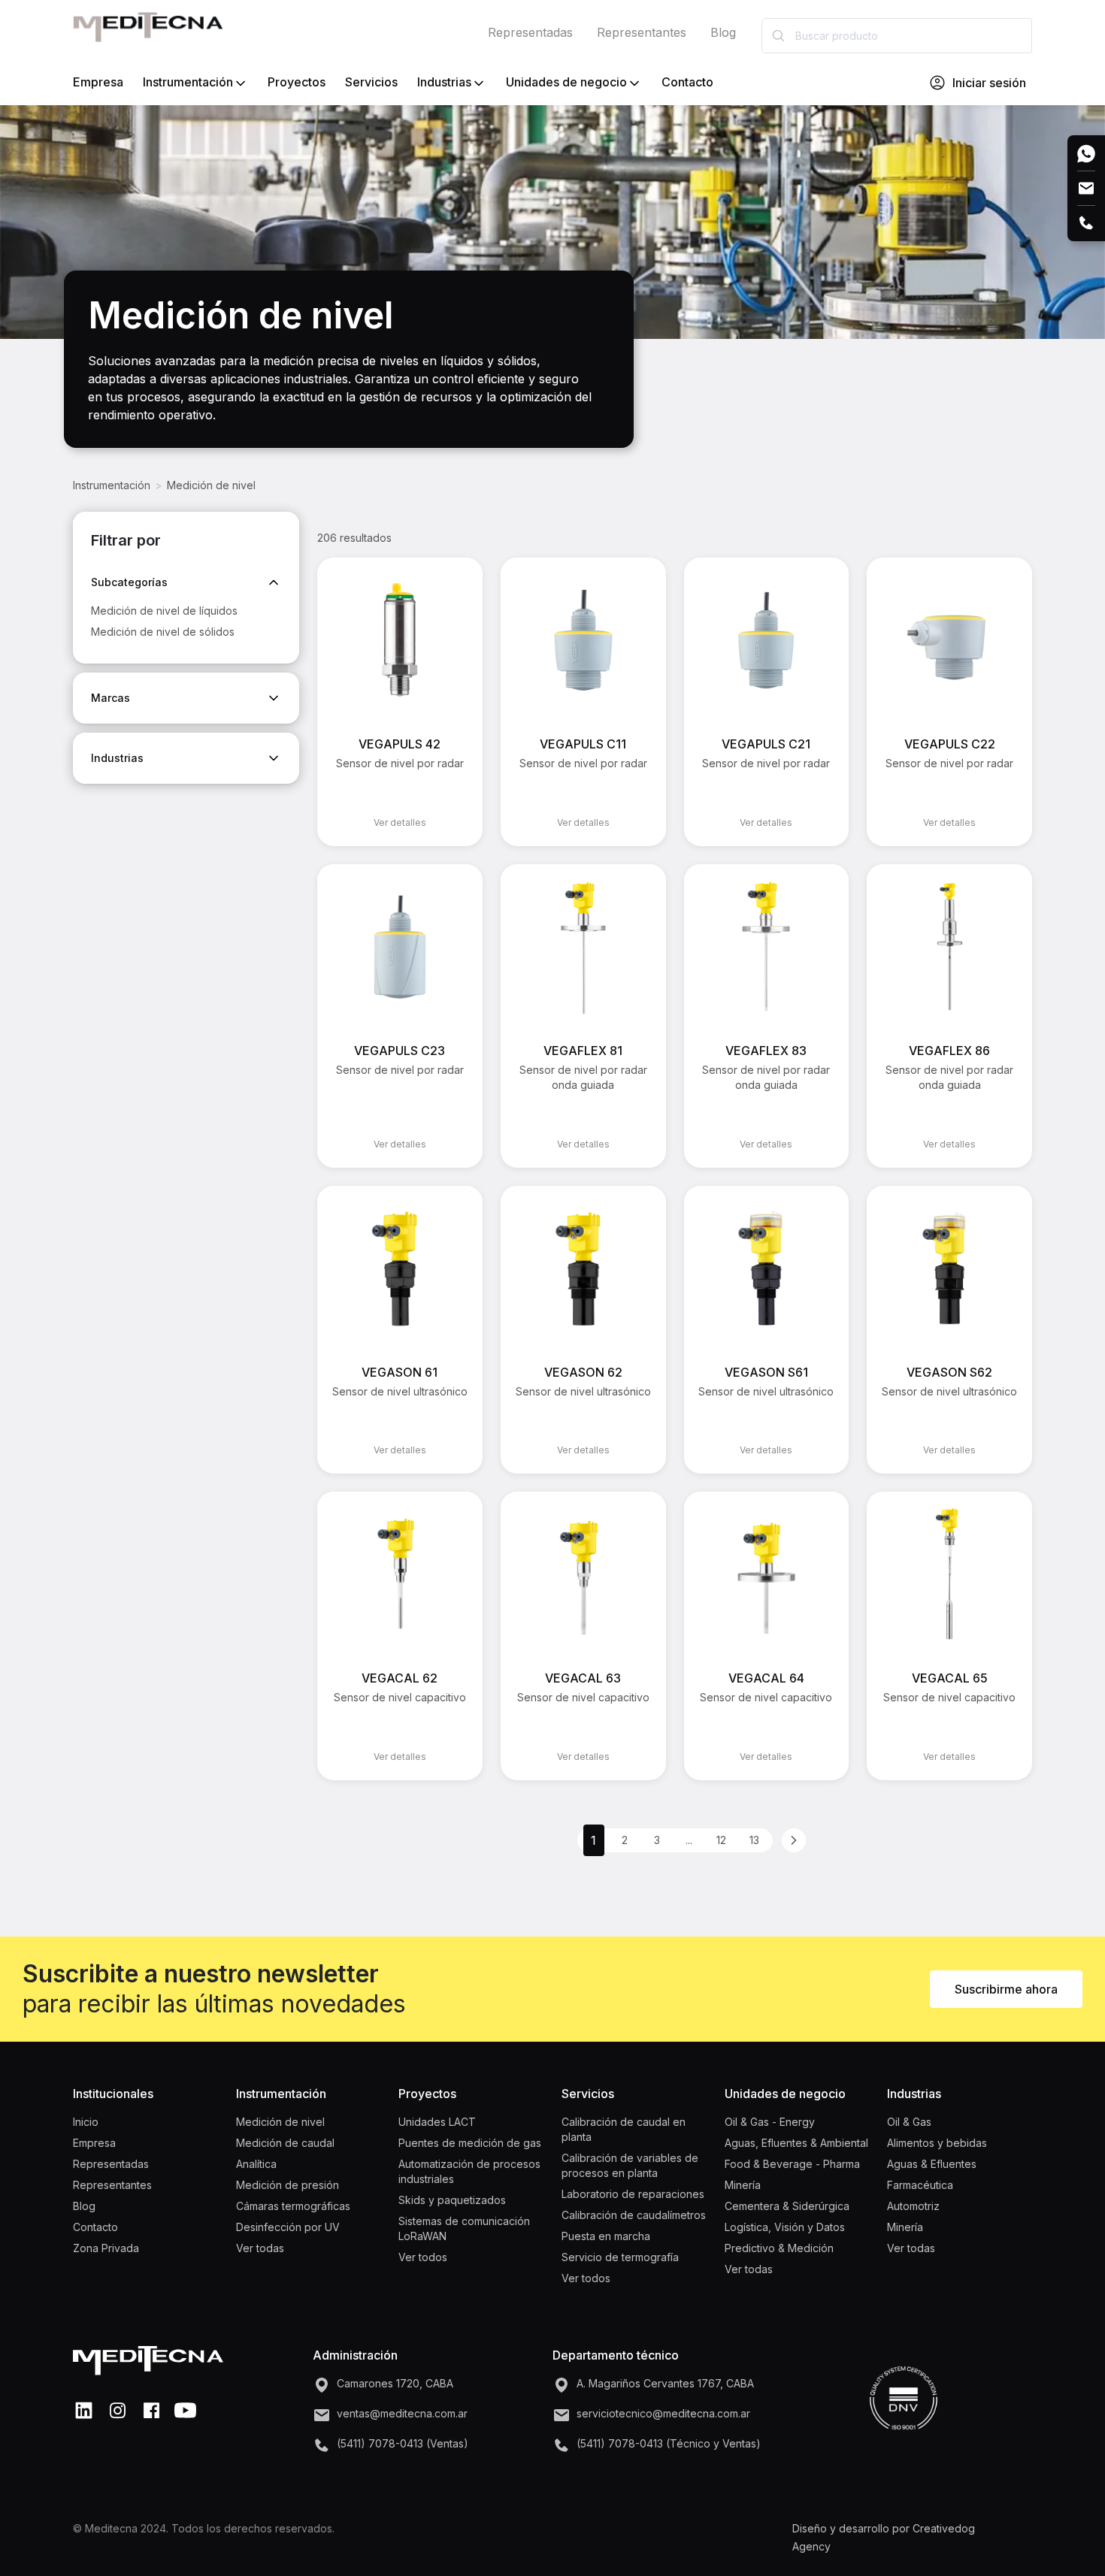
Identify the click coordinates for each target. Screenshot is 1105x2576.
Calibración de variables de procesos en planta (630, 2165)
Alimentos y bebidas (937, 2143)
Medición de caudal (285, 2143)
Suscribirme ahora (1006, 1989)
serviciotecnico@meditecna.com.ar (663, 2413)
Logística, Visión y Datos (785, 2227)
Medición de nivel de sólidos (163, 632)
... (689, 1840)
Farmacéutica (920, 2185)
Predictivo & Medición (779, 2248)
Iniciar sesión (989, 83)
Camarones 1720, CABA (395, 2383)
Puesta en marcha (606, 2236)
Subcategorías (129, 582)
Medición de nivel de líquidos (164, 611)
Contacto (687, 82)
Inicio (86, 2122)
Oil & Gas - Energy (770, 2122)
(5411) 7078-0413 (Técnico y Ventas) (669, 2443)
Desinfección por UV (288, 2227)
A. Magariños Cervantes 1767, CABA (665, 2383)
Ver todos (423, 2257)
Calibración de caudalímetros (634, 2215)
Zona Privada (106, 2248)
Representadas (530, 32)
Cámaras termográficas (293, 2206)
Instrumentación (188, 82)
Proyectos (297, 82)
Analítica (256, 2164)
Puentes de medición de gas (470, 2143)
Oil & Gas (909, 2122)
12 (721, 1840)
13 (754, 1840)
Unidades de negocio (566, 82)
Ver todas (260, 2248)
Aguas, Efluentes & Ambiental (796, 2143)
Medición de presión (288, 2185)
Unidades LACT (437, 2122)
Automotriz (913, 2206)
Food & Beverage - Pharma (792, 2164)
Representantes (642, 32)
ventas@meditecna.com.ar (402, 2413)
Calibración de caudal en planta (624, 2129)
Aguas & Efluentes (932, 2164)
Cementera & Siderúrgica (787, 2206)
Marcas (110, 698)
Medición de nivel (211, 485)
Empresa (98, 82)
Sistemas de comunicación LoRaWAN (464, 2228)
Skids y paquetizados (452, 2200)
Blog (723, 32)
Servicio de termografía (620, 2257)
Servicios (371, 82)
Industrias (444, 82)
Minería (743, 2185)
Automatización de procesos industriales (469, 2171)
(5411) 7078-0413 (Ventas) (403, 2443)
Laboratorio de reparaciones (633, 2194)
